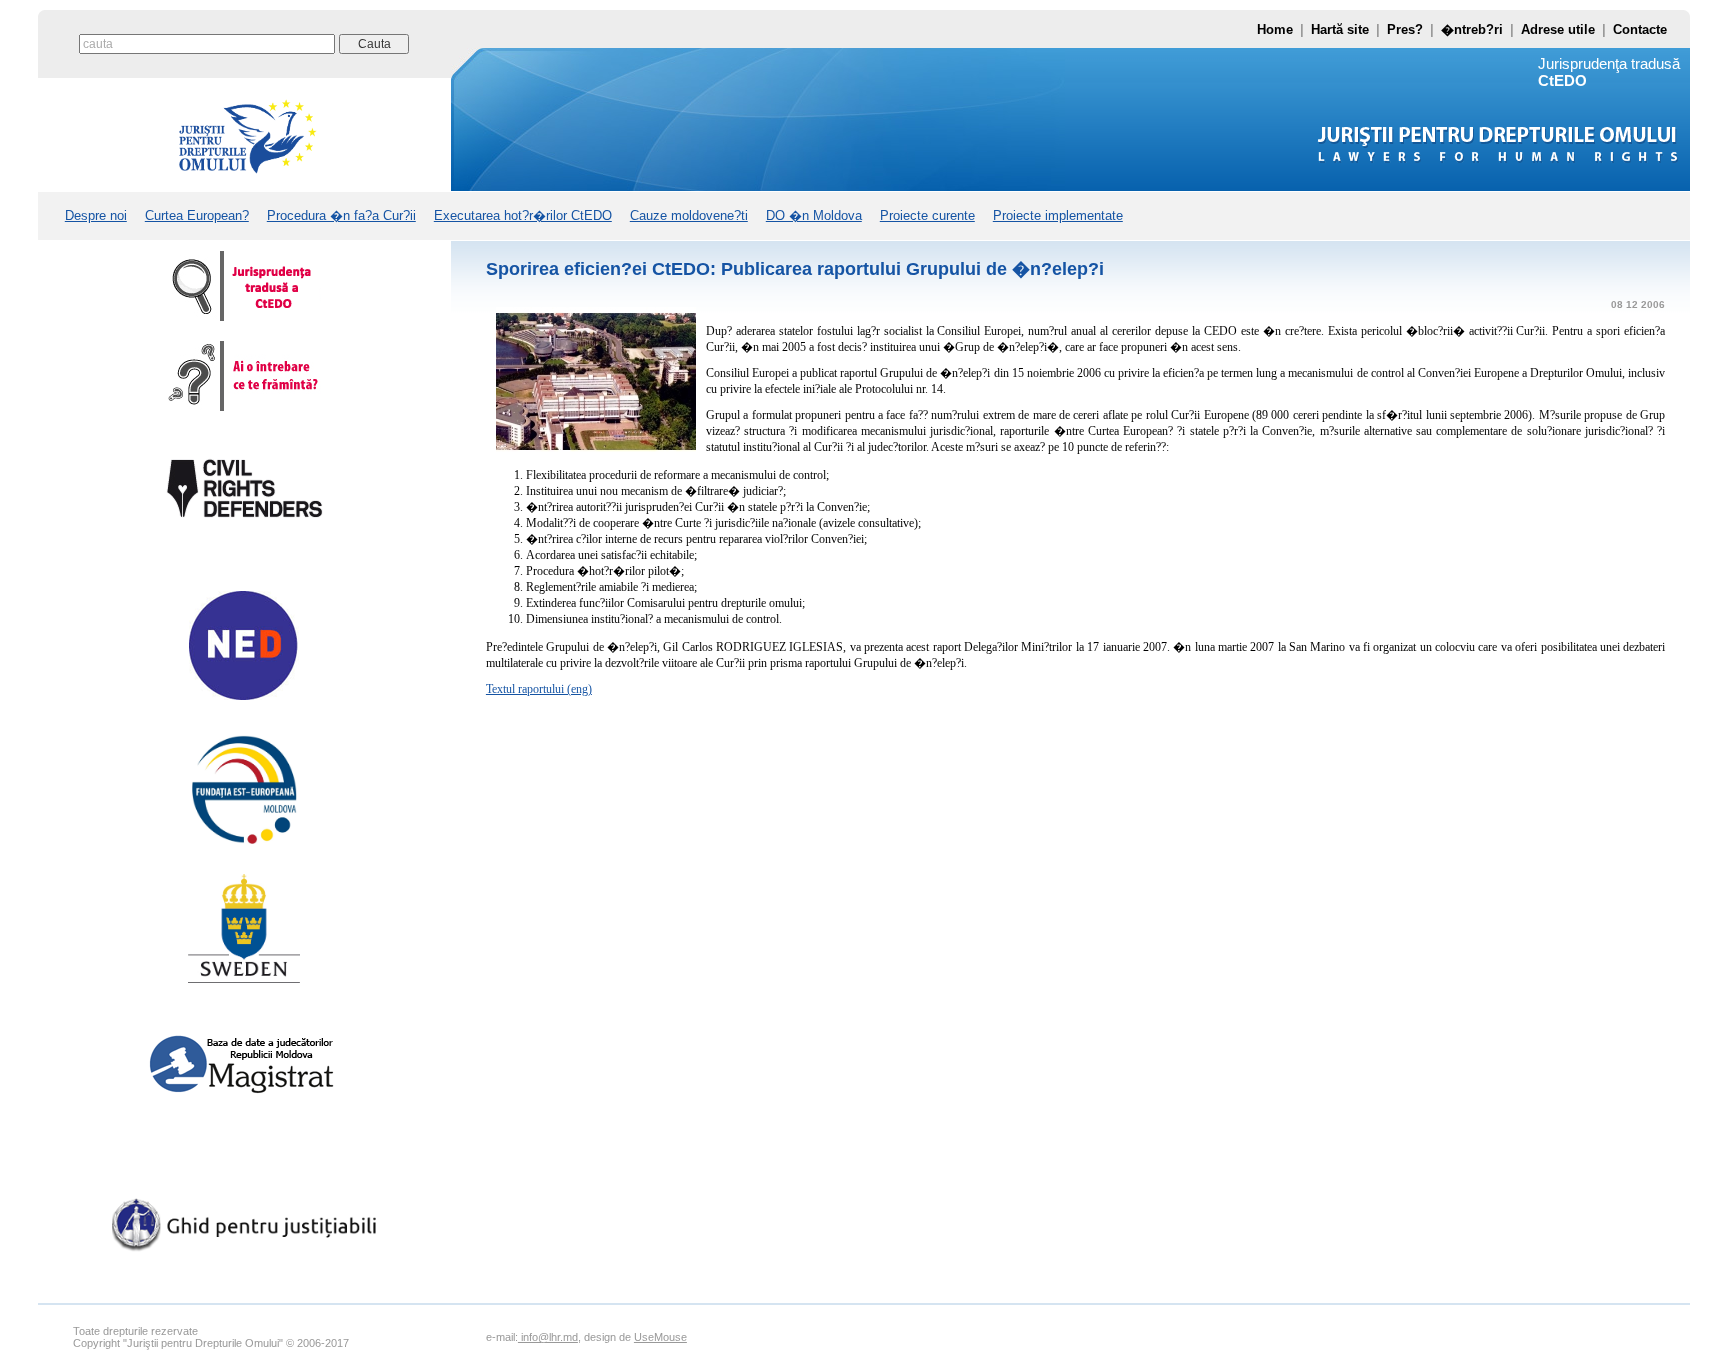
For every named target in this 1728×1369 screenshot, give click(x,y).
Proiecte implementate (1058, 215)
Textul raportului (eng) (539, 689)
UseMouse (660, 1337)
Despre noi (96, 215)
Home (1275, 29)
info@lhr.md (548, 1337)
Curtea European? (197, 215)
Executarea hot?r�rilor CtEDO (523, 215)
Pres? (1405, 29)
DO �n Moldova (814, 215)
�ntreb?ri (1472, 29)
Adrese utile (1558, 29)
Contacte (1640, 29)
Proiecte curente (927, 215)
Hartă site (1340, 29)
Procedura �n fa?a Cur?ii (341, 215)
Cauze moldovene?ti (689, 215)
